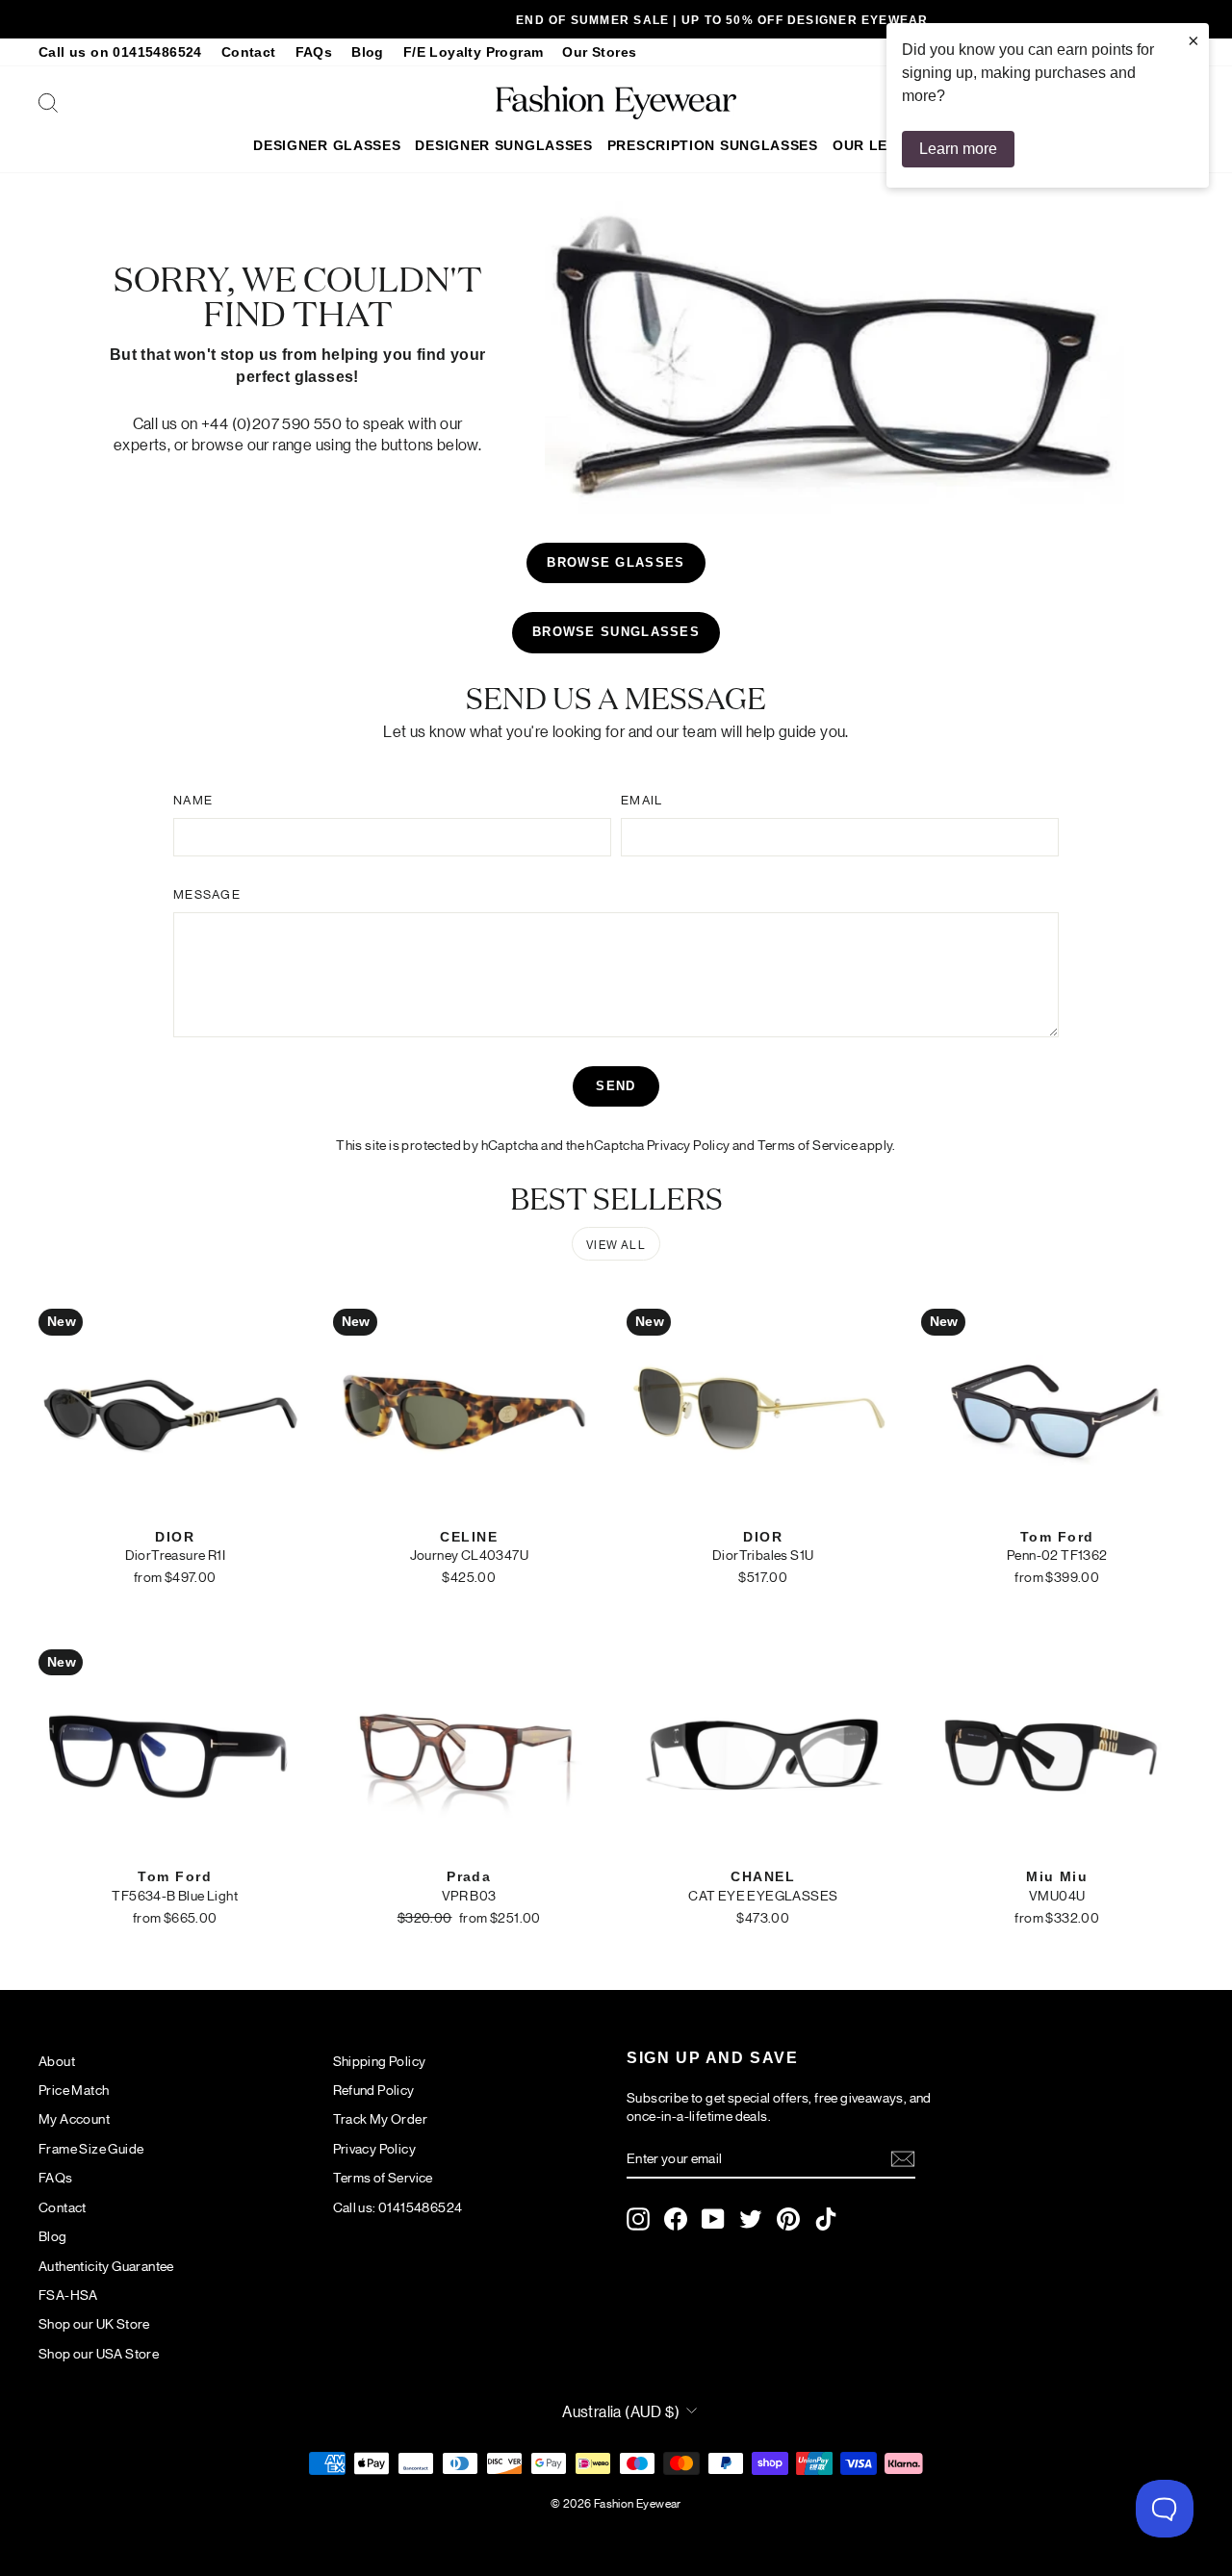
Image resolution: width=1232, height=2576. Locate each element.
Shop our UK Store (94, 2323)
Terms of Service (808, 1144)
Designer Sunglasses (503, 145)
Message (207, 893)
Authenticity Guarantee (106, 2265)
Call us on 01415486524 (120, 52)
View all (616, 1244)
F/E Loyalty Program (474, 52)
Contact (249, 52)
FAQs (314, 52)
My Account (74, 2118)
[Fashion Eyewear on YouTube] (713, 2219)
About (57, 2060)
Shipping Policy (380, 2060)
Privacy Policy (689, 1144)
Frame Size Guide (91, 2148)
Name (193, 799)
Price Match (74, 2089)
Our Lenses (879, 145)
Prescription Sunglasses (713, 145)
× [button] (1193, 40)
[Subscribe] (903, 2159)
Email (642, 799)
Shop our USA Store (99, 2353)
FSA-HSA (68, 2294)
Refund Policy (374, 2089)
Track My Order (381, 2118)
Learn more (958, 149)
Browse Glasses (616, 562)
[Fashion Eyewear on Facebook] (676, 2219)
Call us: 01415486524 (398, 2206)
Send (616, 1086)
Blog (368, 52)
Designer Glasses (327, 145)
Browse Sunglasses (616, 632)
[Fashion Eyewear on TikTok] (826, 2219)
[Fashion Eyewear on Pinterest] (788, 2219)
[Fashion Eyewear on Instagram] (638, 2219)
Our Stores (599, 52)
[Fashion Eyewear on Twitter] (751, 2219)
